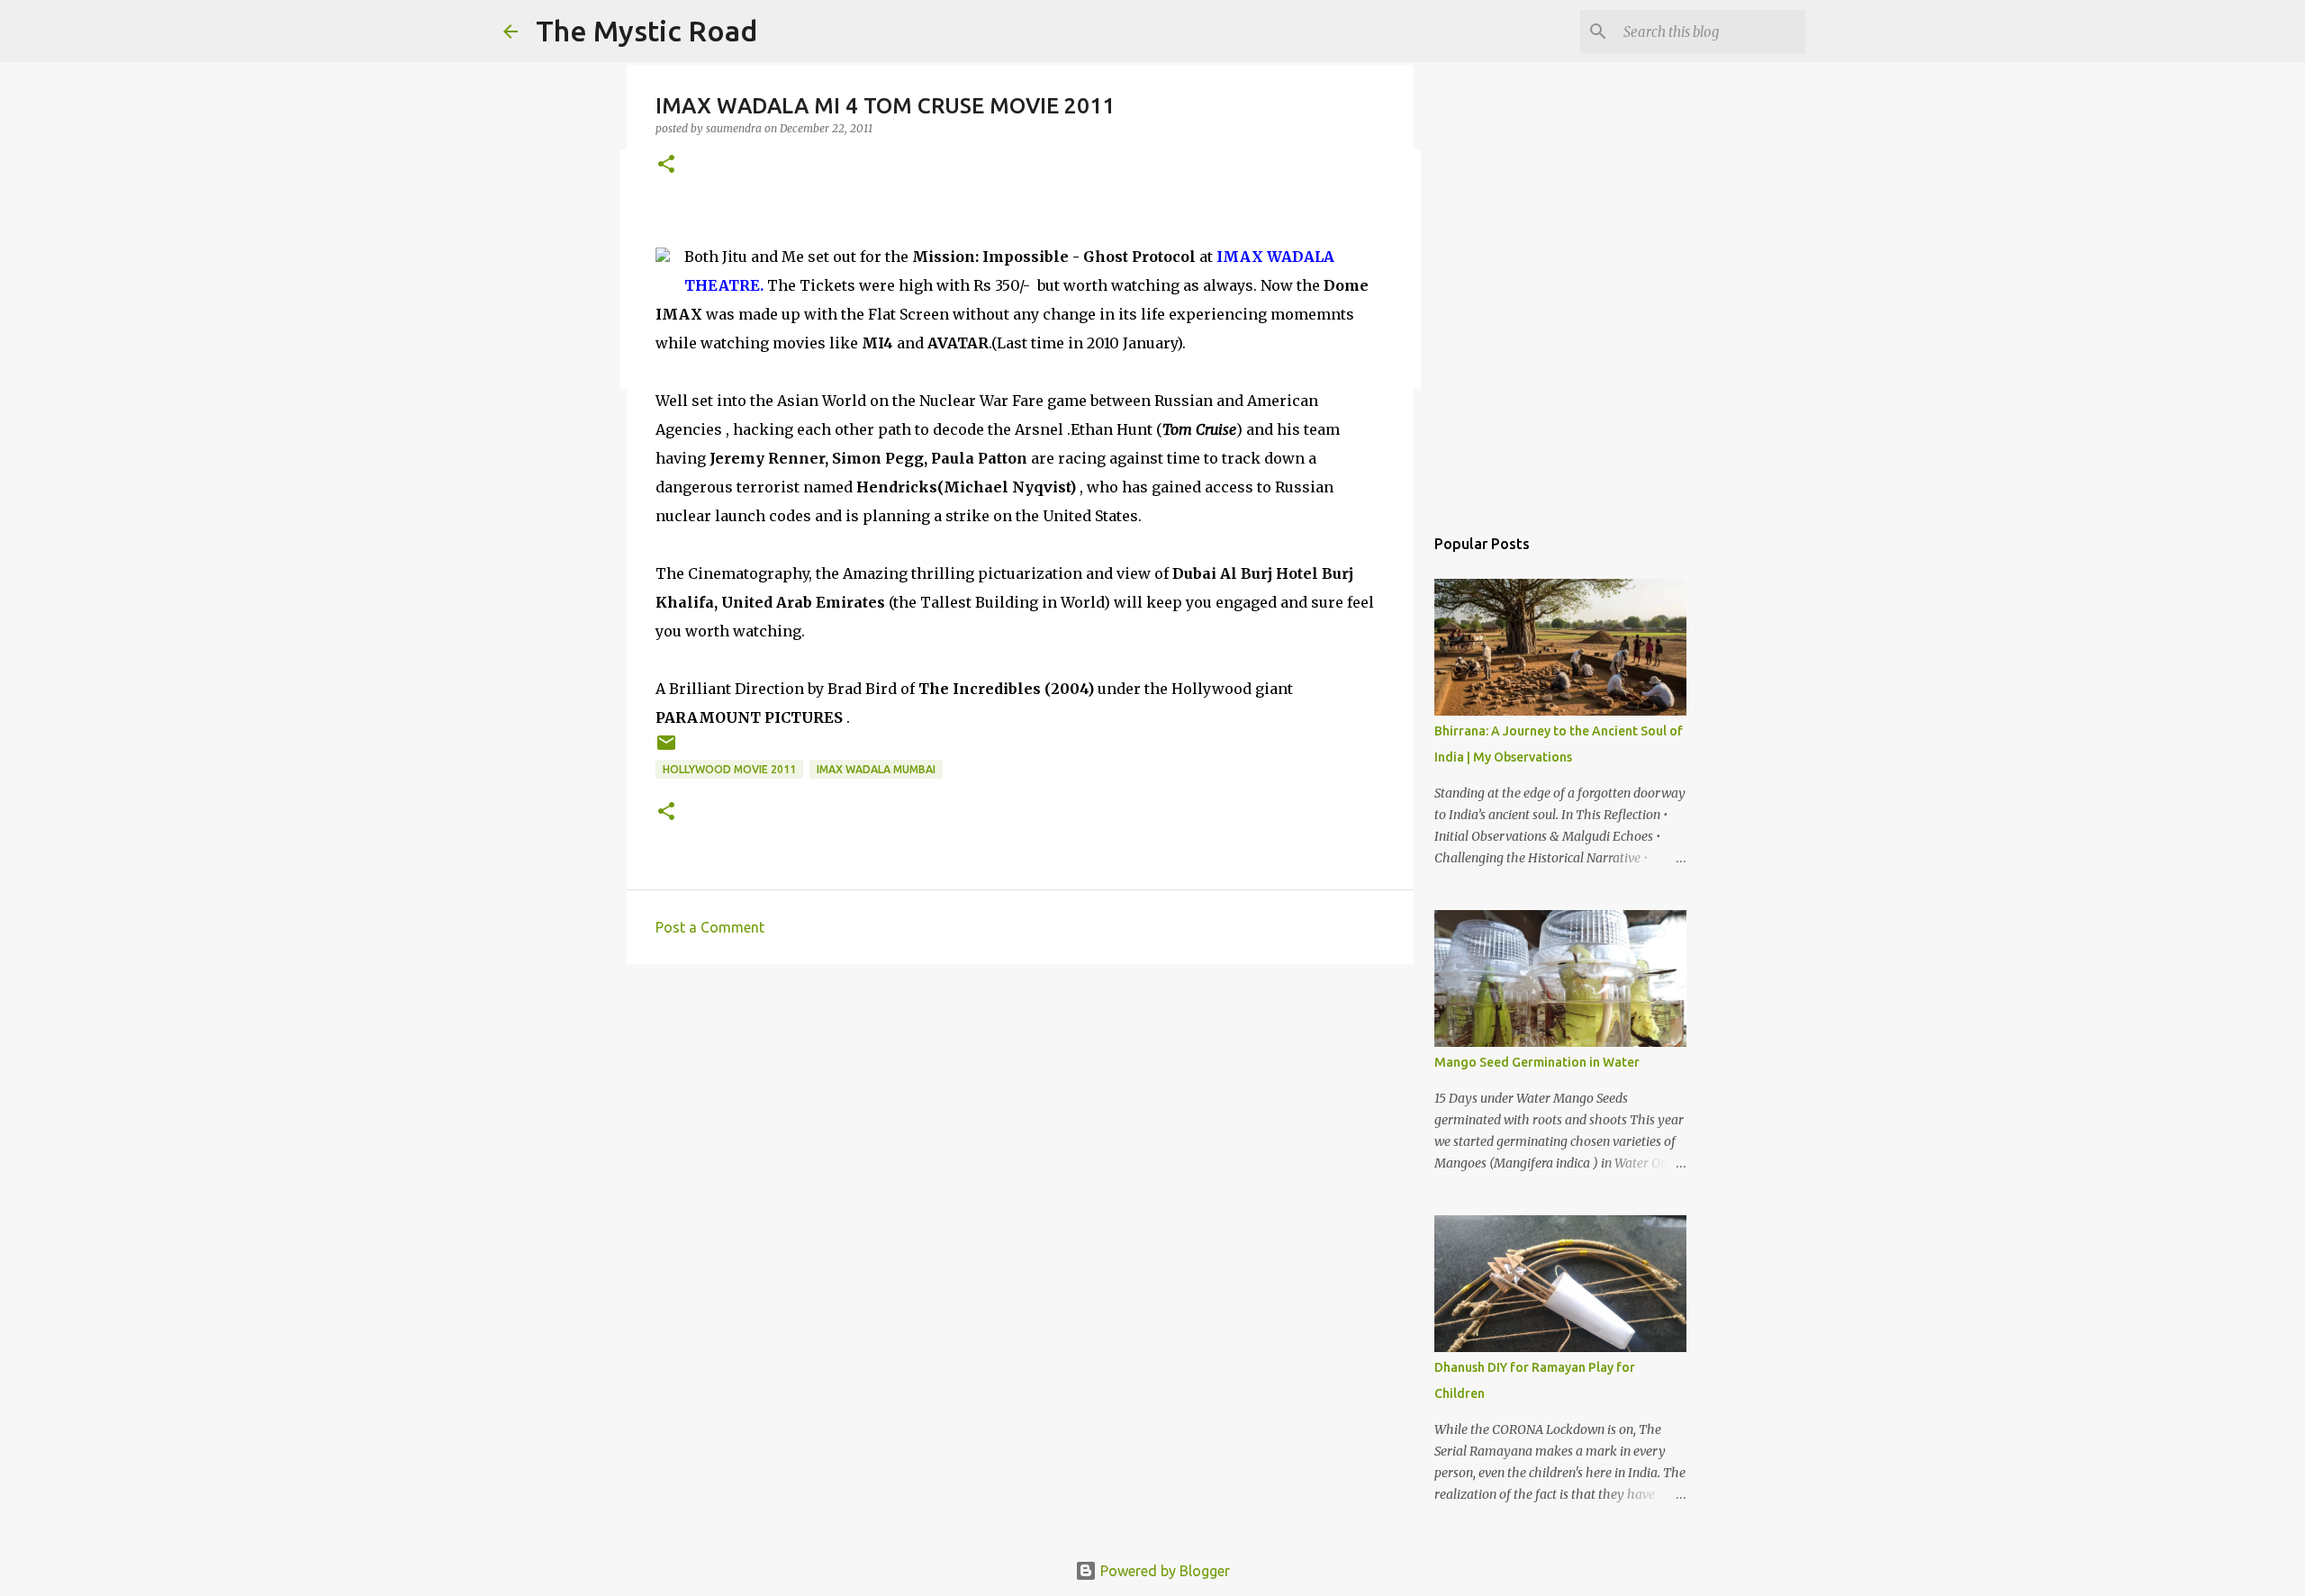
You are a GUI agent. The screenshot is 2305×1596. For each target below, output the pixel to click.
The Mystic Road (646, 31)
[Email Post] (666, 749)
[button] (666, 165)
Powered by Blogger (1163, 1571)
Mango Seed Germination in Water (1537, 1062)
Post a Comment (710, 927)
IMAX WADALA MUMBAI (876, 769)
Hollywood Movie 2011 (729, 769)
